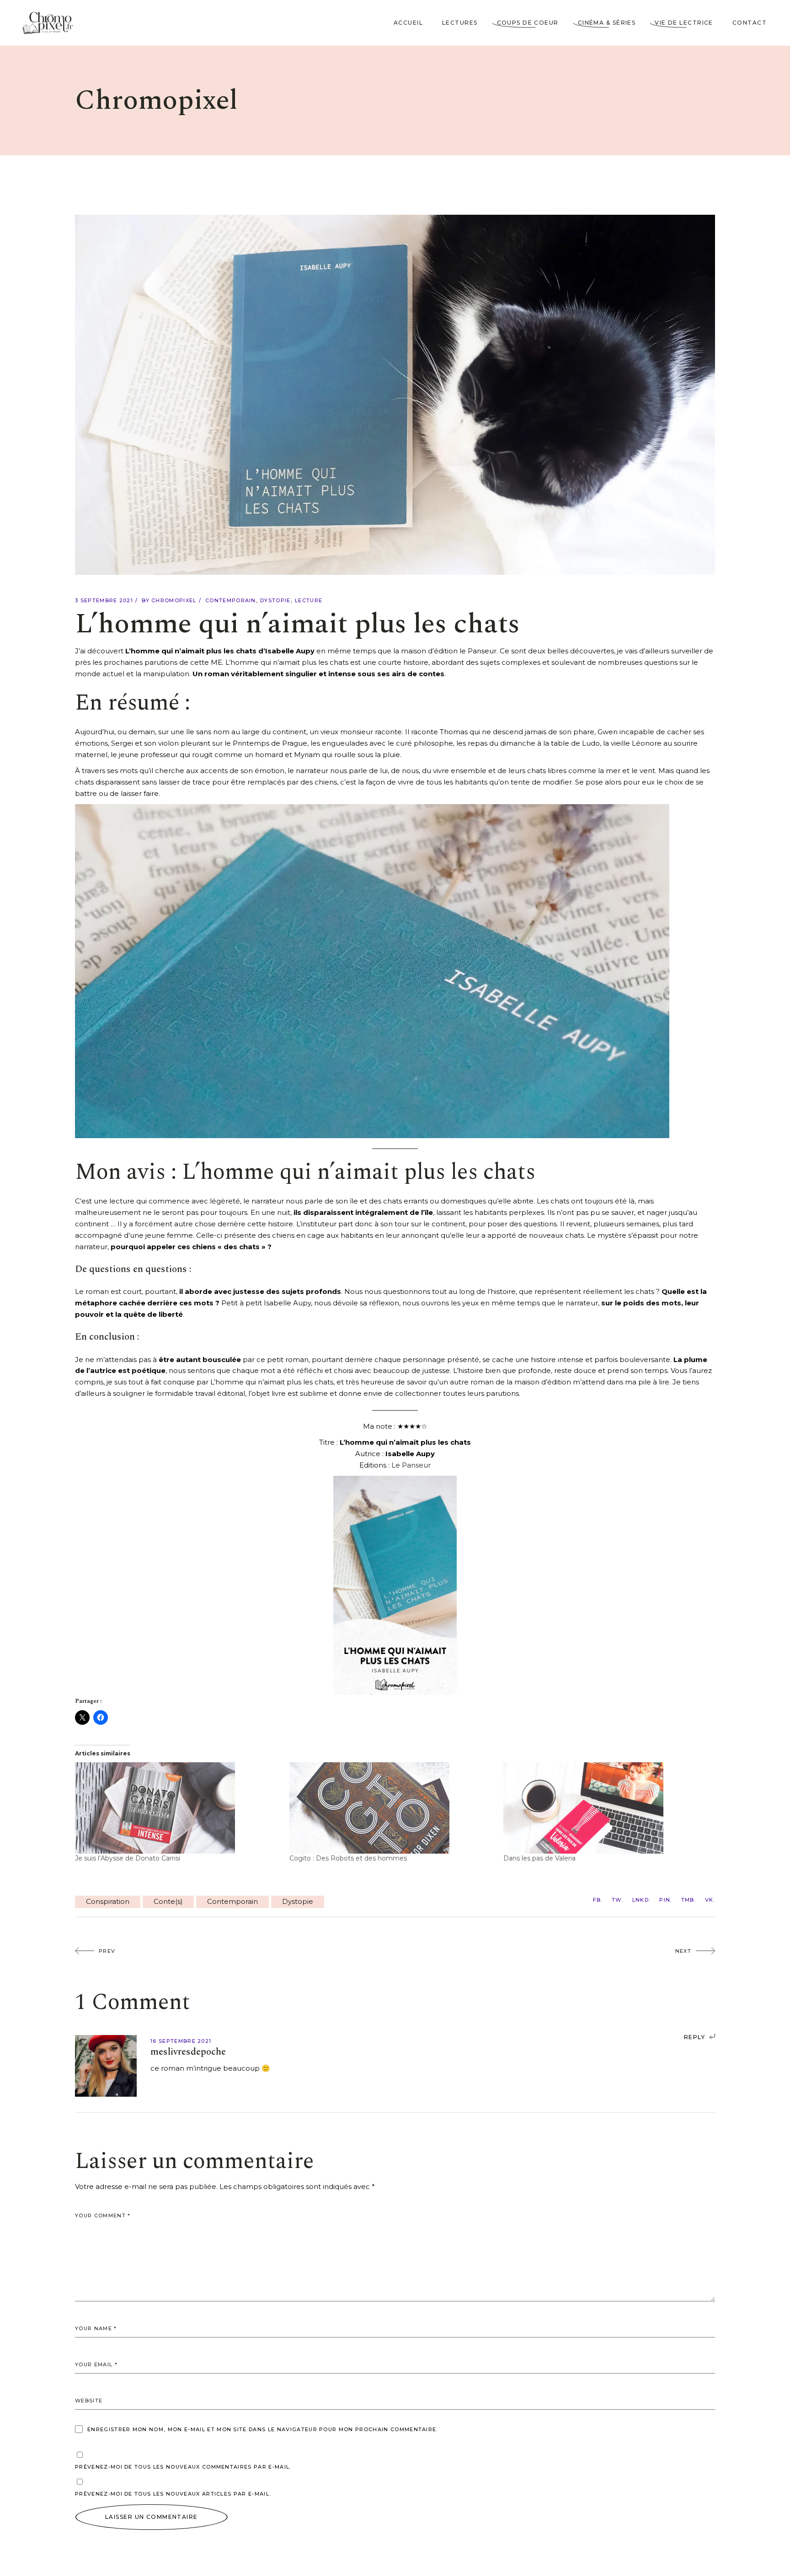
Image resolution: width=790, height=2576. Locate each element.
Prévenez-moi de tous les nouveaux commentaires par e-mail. (183, 2467)
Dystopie (275, 600)
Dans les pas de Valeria (539, 1858)
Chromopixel (174, 600)
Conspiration (108, 1901)
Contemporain (231, 600)
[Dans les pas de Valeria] (606, 1808)
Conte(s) (168, 1901)
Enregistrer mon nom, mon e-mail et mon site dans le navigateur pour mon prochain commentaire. (263, 2429)
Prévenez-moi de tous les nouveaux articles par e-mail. (173, 2494)
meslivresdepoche (188, 2052)
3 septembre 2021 (104, 600)
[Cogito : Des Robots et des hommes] (392, 1808)
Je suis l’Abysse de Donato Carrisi (128, 1858)
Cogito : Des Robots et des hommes (348, 1858)
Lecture (309, 600)
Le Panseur (411, 1465)
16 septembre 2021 (181, 2041)
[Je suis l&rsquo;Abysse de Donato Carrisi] (178, 1808)
